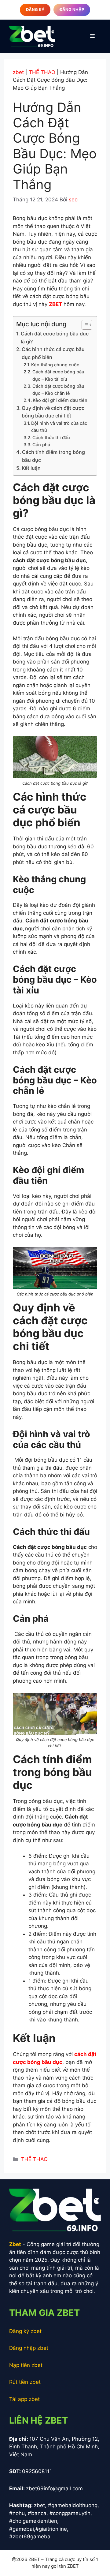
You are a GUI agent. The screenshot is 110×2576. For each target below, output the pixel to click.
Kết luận (32, 468)
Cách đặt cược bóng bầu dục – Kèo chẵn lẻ (58, 390)
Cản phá (41, 445)
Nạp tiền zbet (26, 2365)
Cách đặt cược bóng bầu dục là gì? (55, 338)
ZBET (55, 304)
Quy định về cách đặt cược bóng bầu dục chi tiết (53, 412)
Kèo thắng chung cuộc (55, 365)
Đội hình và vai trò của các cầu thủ (59, 427)
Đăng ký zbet (25, 2331)
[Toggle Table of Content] (84, 325)
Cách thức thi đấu (51, 438)
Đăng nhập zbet (29, 2348)
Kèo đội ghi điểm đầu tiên (60, 400)
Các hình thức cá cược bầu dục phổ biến (53, 353)
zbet (18, 72)
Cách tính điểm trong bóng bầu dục (53, 456)
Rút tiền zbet (25, 2382)
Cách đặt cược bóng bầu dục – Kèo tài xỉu (58, 375)
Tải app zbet (24, 2399)
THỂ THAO (42, 72)
